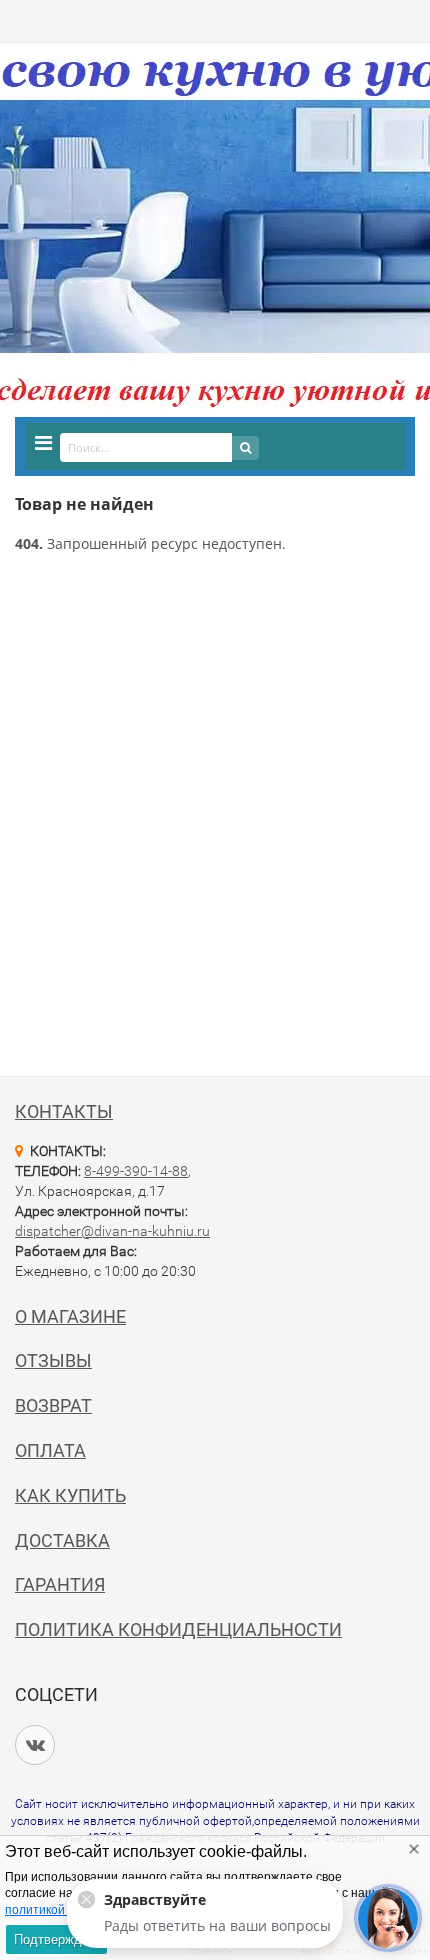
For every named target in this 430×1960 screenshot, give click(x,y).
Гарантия (60, 1584)
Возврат (53, 1405)
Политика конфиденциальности (178, 1629)
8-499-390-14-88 (136, 1171)
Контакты (64, 1111)
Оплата (50, 1450)
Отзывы (53, 1360)
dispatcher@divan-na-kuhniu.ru (112, 1231)
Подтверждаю (56, 1939)
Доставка (62, 1540)
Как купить (70, 1495)
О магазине (70, 1316)
